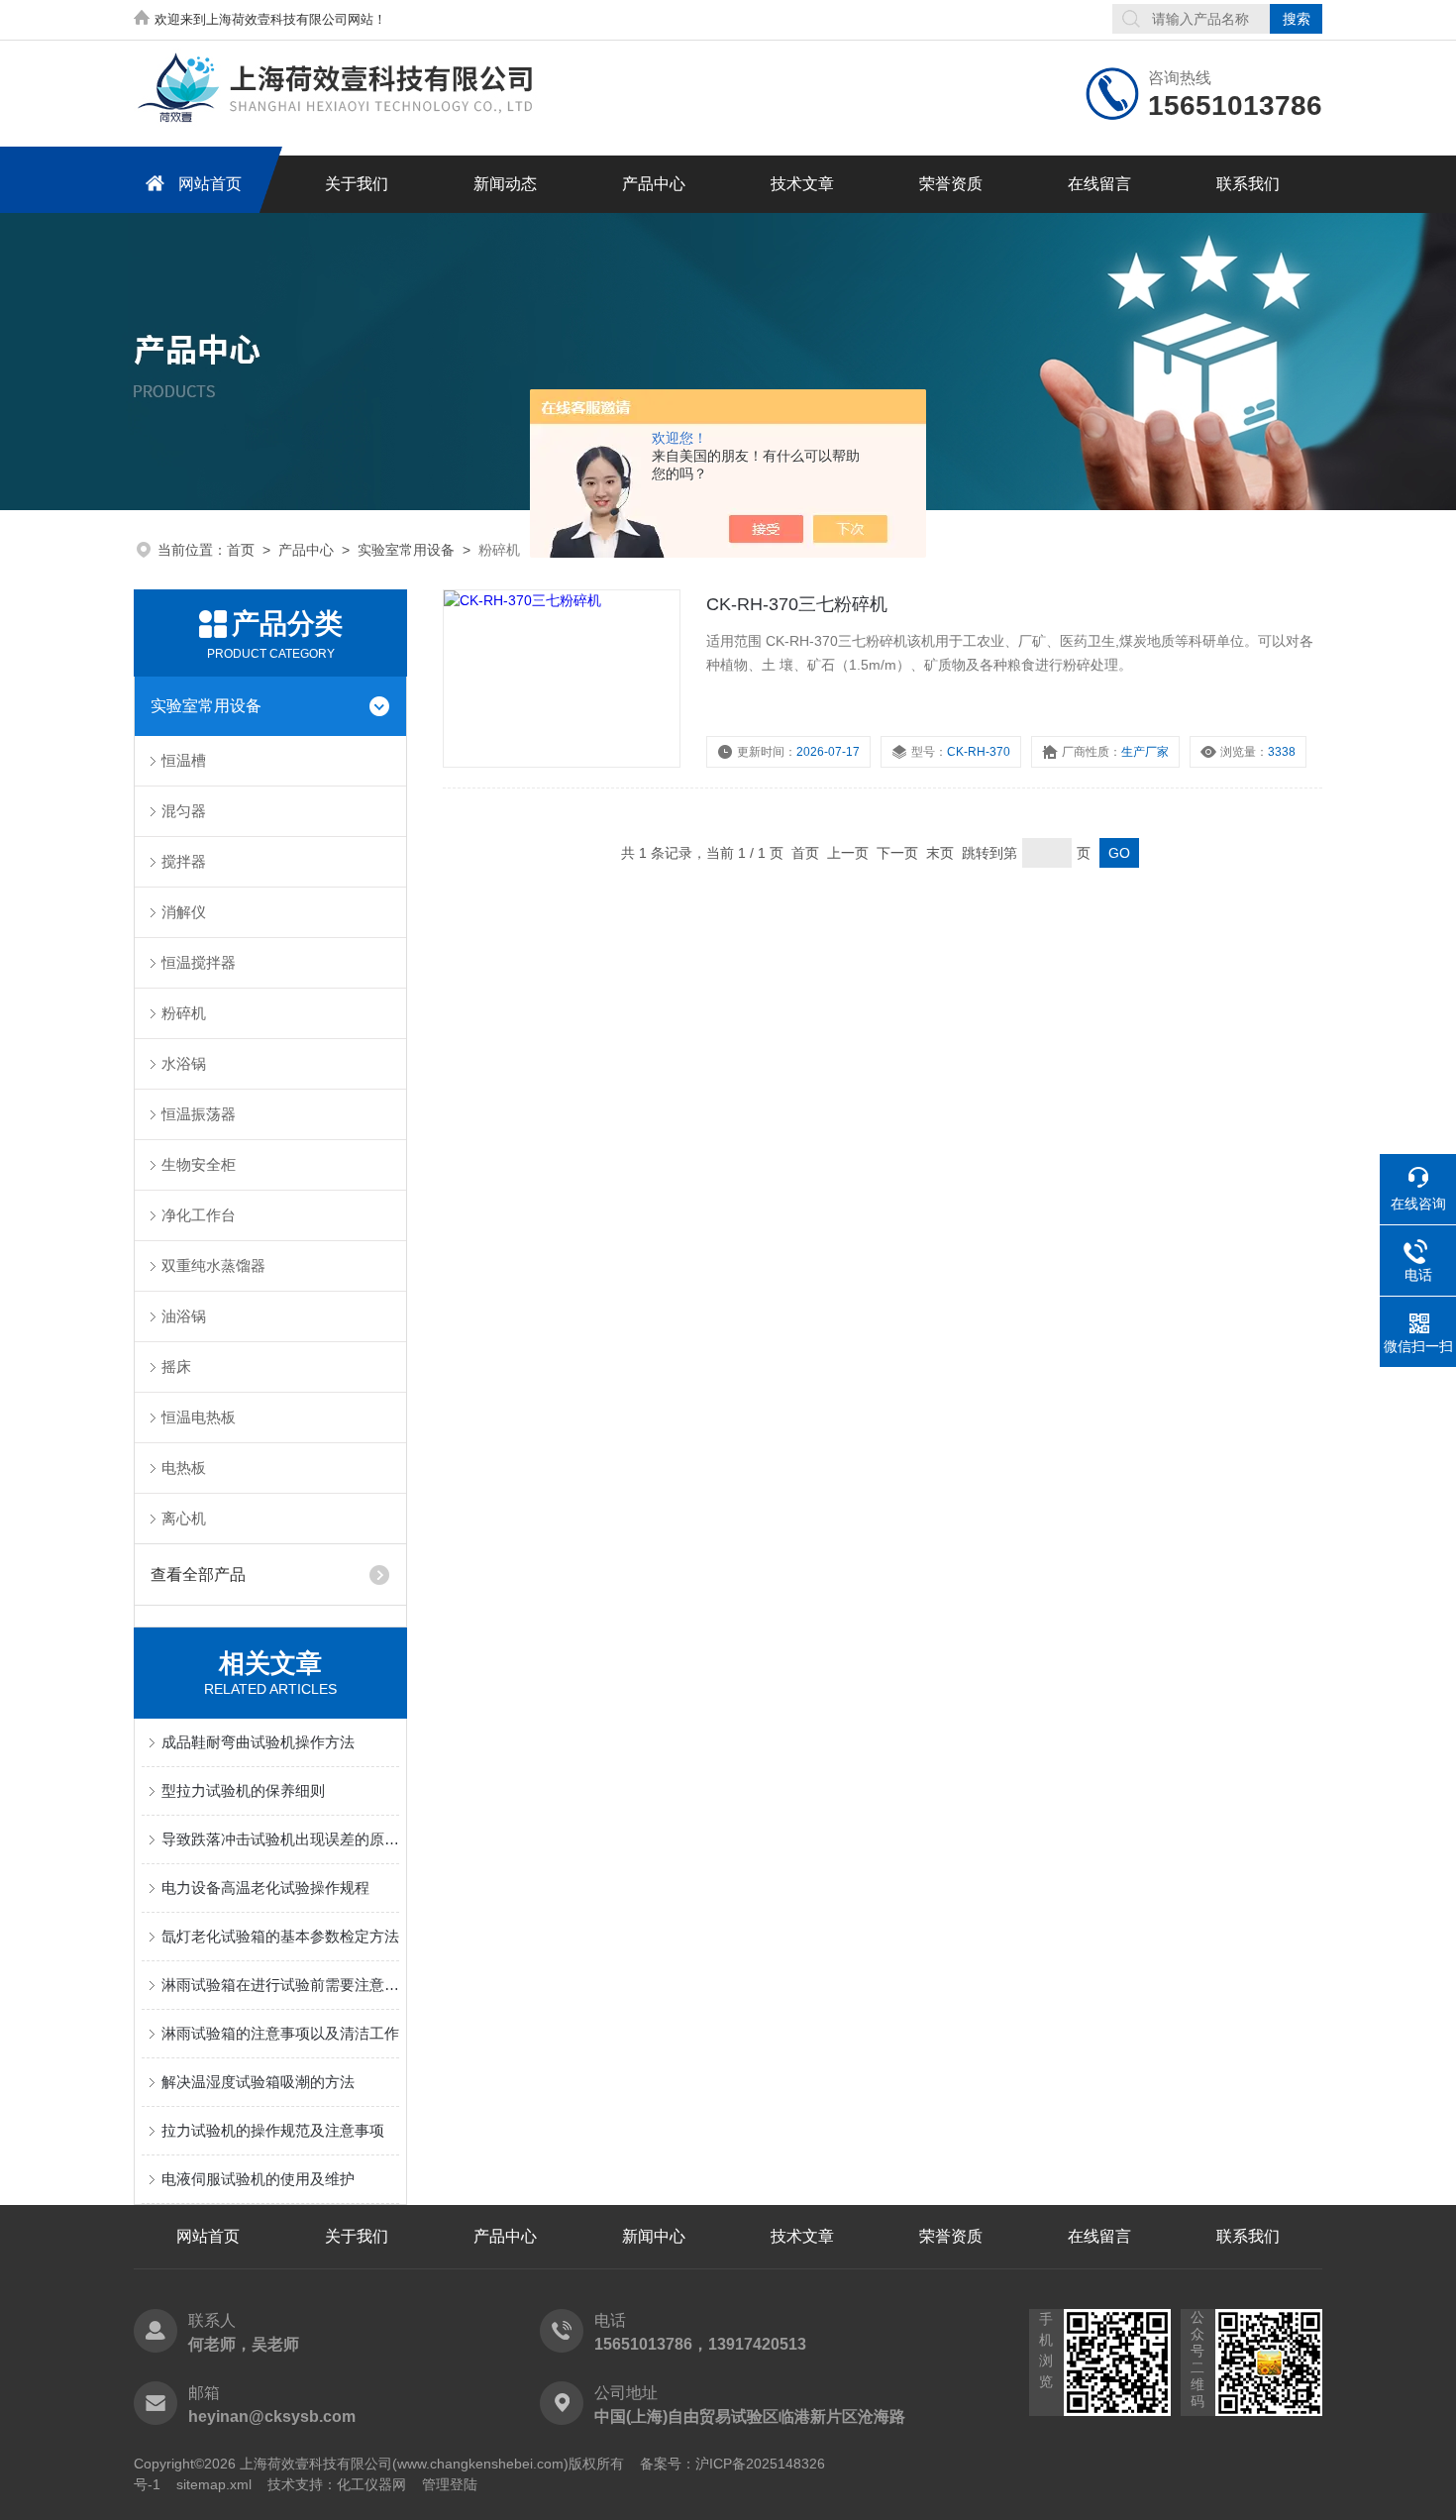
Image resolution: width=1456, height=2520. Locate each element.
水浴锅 (184, 1063)
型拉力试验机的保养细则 (243, 1790)
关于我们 (357, 184)
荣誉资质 (951, 184)
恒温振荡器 (199, 1114)
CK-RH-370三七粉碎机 (797, 604)
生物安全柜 (199, 1164)
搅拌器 (184, 861)
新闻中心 (654, 2236)
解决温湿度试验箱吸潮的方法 (258, 2082)
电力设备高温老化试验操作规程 (265, 1888)
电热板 (184, 1468)
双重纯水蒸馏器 (213, 1265)
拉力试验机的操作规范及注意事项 (273, 2130)
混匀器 (184, 811)
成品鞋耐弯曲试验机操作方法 (258, 1742)
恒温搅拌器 (199, 962)
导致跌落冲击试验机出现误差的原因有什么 (280, 1839)
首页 (241, 550)
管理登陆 (450, 2484)
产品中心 (654, 184)
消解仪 (184, 912)
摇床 (176, 1366)
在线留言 (1099, 184)
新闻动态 (505, 184)
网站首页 (210, 184)
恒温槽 (184, 760)
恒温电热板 (199, 1417)
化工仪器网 (371, 2484)
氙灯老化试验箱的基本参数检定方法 (280, 1936)
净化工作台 (199, 1215)
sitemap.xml (214, 2484)
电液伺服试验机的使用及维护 (258, 2179)
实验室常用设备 (406, 550)
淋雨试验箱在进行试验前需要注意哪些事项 (280, 1985)
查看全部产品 (198, 1575)
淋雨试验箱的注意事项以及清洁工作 (280, 2033)
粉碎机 (184, 1013)
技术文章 (802, 184)
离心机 (184, 1518)
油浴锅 (184, 1316)
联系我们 (1248, 184)
